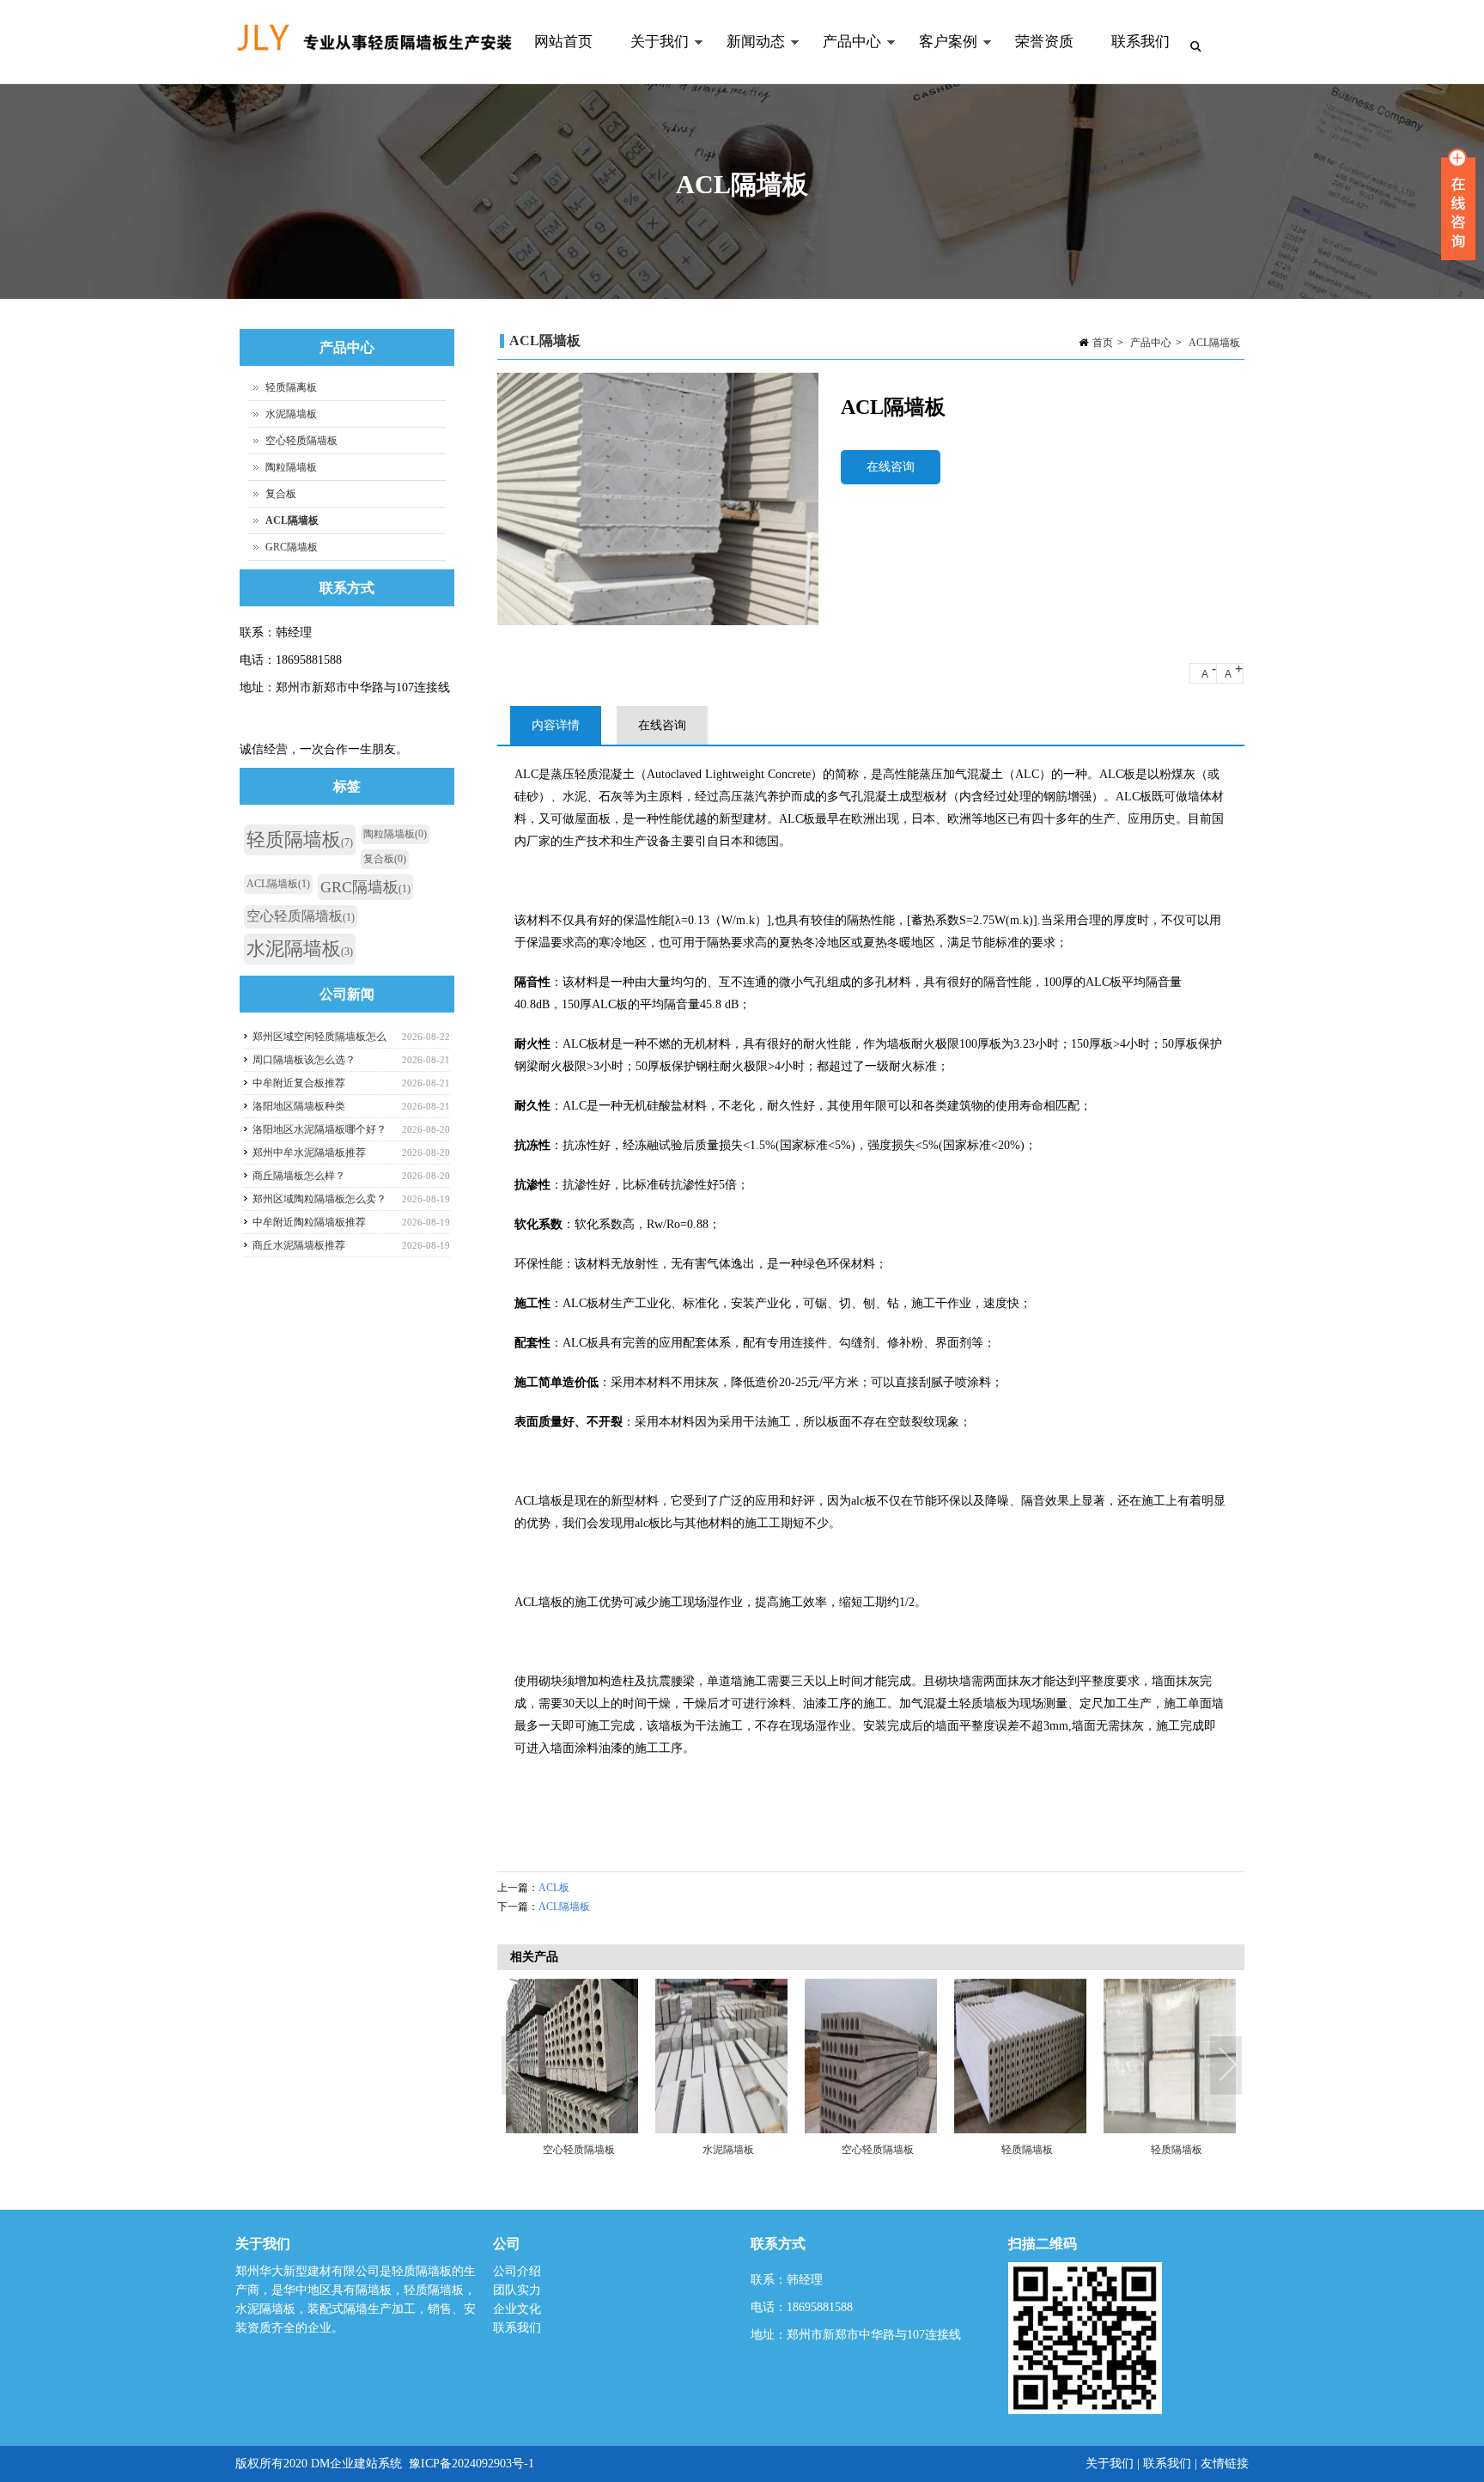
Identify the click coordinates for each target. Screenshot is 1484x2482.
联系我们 (1140, 42)
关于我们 (650, 59)
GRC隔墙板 (292, 547)
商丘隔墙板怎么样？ (299, 1176)
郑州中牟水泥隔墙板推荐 (309, 1153)
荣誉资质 (1044, 42)
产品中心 (842, 59)
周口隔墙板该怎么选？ (304, 1060)
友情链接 (1225, 2464)
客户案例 (939, 59)
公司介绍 (517, 2271)
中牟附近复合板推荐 (299, 1083)
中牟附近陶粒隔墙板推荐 (309, 1222)
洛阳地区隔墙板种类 (299, 1106)
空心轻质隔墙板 (579, 2150)
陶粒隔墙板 (291, 467)
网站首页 (563, 42)
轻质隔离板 (291, 387)
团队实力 (517, 2290)
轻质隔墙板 (1027, 2150)
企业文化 (517, 2309)
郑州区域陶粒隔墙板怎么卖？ (319, 1199)
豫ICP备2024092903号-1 (471, 2464)
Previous (519, 2066)
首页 (1103, 343)
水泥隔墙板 (728, 2150)
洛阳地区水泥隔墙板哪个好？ (319, 1129)
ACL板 (554, 1888)
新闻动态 (746, 59)
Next (1227, 2066)
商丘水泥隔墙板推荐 (299, 1245)
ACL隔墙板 (1214, 343)
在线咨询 (891, 467)
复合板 (281, 494)
